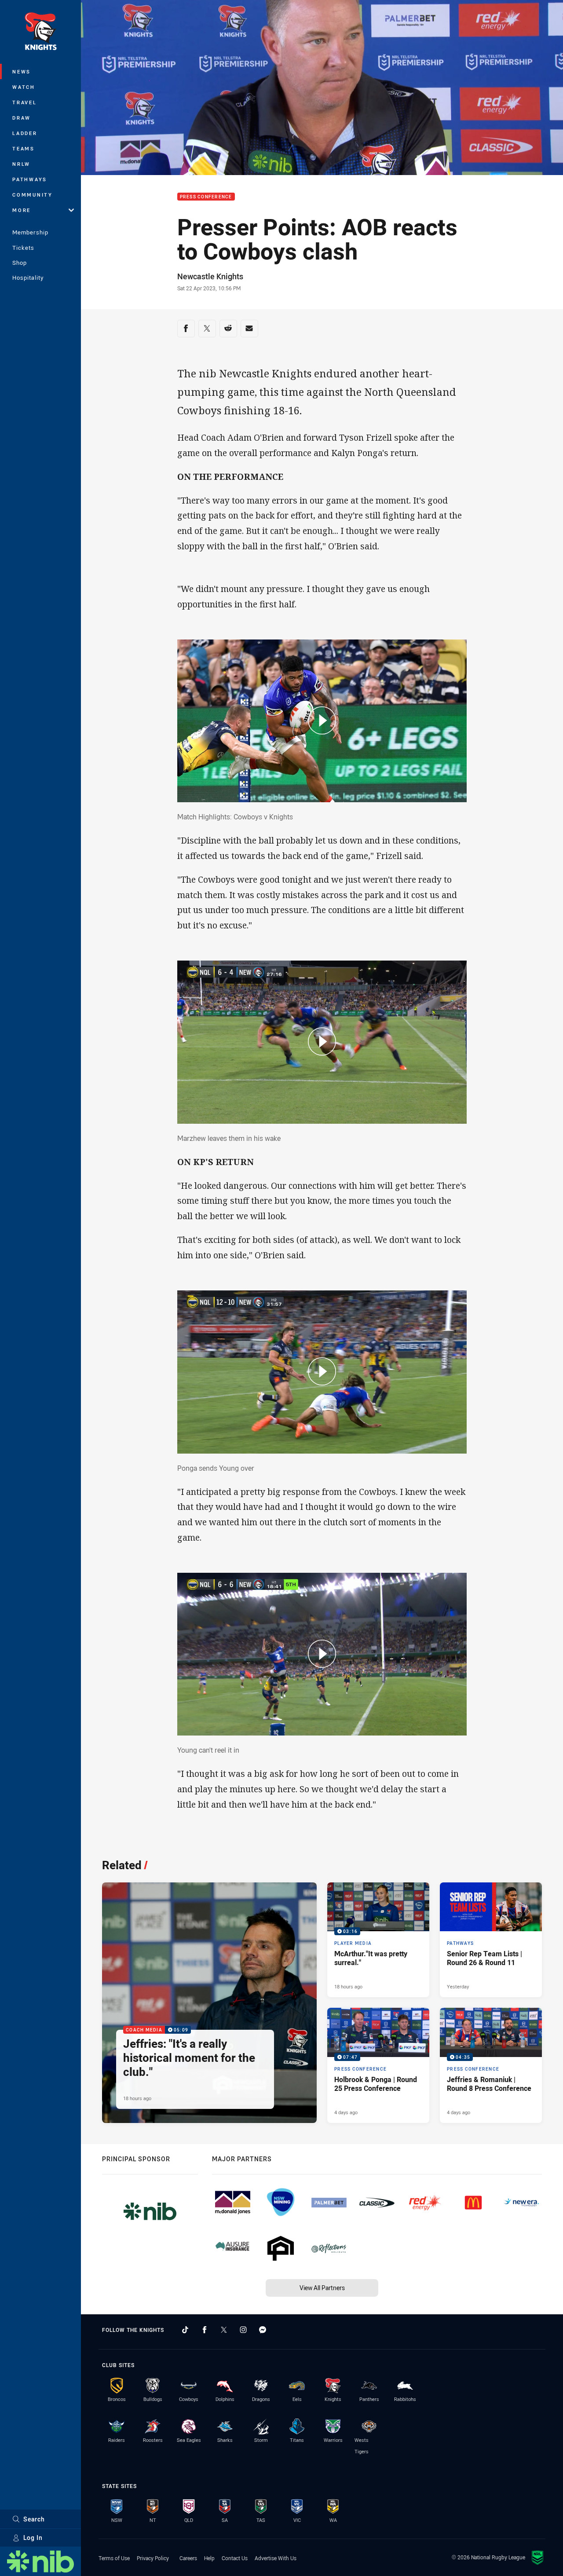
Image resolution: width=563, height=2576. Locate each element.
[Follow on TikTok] (185, 2330)
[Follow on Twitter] (224, 2330)
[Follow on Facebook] (205, 2330)
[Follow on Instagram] (243, 2330)
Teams (24, 148)
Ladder (25, 133)
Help (209, 2558)
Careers (188, 2558)
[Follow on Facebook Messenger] (263, 2330)
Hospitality (28, 278)
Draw (22, 118)
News (22, 71)
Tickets (23, 248)
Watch (24, 87)
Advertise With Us (276, 2558)
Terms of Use (114, 2558)
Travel (25, 102)
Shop (20, 263)
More (22, 210)
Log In (33, 2538)
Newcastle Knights (210, 276)
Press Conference (206, 197)
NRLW (21, 164)
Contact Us (235, 2558)
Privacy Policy (153, 2558)
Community (33, 195)
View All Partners (322, 2288)
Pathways (30, 179)
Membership (30, 232)
